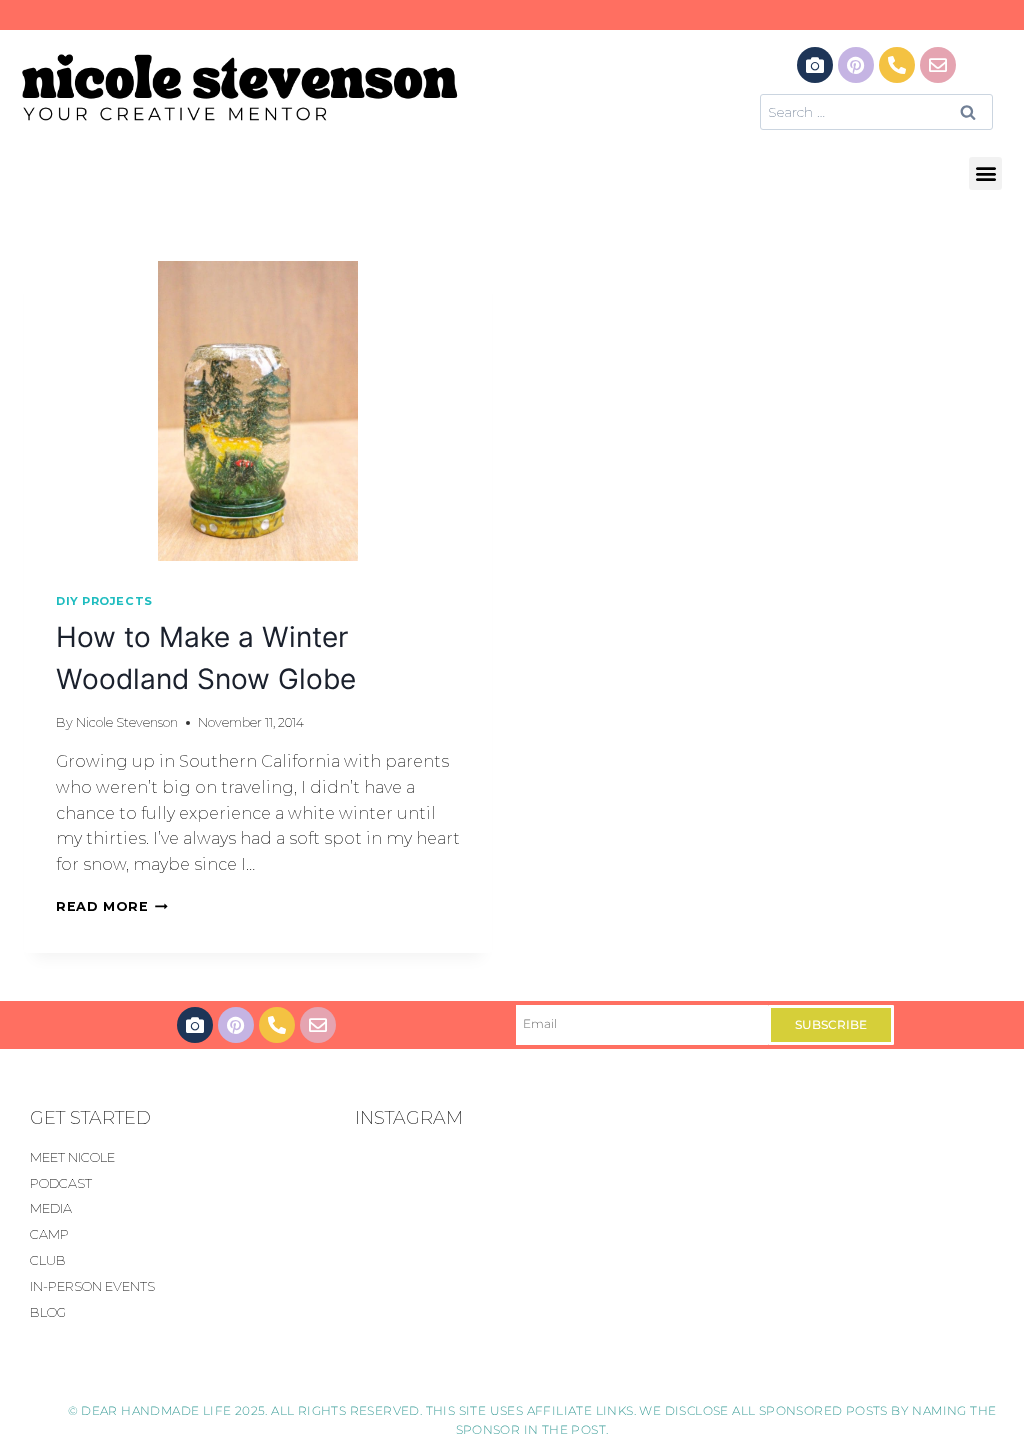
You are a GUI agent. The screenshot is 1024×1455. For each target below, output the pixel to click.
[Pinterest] (856, 65)
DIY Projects (104, 601)
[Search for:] (876, 111)
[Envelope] (938, 65)
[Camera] (815, 65)
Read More (112, 906)
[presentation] (258, 411)
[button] (985, 173)
